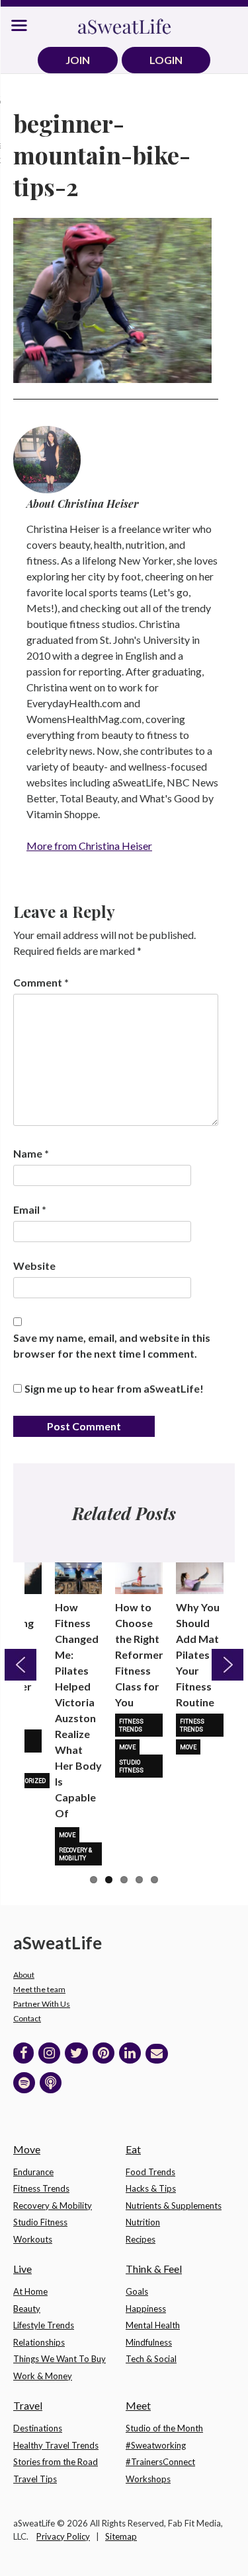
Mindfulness (149, 2342)
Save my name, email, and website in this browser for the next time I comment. (112, 1345)
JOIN (78, 60)
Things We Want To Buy (60, 2359)
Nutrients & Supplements (174, 2206)
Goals (137, 2291)
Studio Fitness (131, 1766)
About (24, 1975)
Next (227, 1665)
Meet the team (39, 1989)
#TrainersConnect (160, 2462)
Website (34, 1266)
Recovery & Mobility (75, 1854)
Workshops (148, 2479)
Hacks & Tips (151, 2188)
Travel (28, 2405)
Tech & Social (151, 2359)
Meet (138, 2405)
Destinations (38, 2428)
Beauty (27, 2309)
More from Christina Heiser (89, 846)
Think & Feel (154, 2269)
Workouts (33, 2239)
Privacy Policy (63, 2536)
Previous (21, 1665)
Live (22, 2269)
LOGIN (166, 60)
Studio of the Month (164, 2428)
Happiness (146, 2309)
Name (31, 1153)
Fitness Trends (131, 1725)
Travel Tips (35, 2479)
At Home (30, 2291)
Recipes (141, 2239)
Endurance (33, 2172)
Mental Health (153, 2325)
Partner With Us (42, 2004)
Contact (27, 2018)
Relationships (39, 2342)
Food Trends (150, 2172)
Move (67, 1835)
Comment (41, 982)
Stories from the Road (56, 2462)
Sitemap (121, 2536)
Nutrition (143, 2222)
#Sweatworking (156, 2445)
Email (30, 1209)
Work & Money (43, 2376)
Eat (133, 2149)
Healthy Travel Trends (56, 2445)
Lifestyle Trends (44, 2325)
